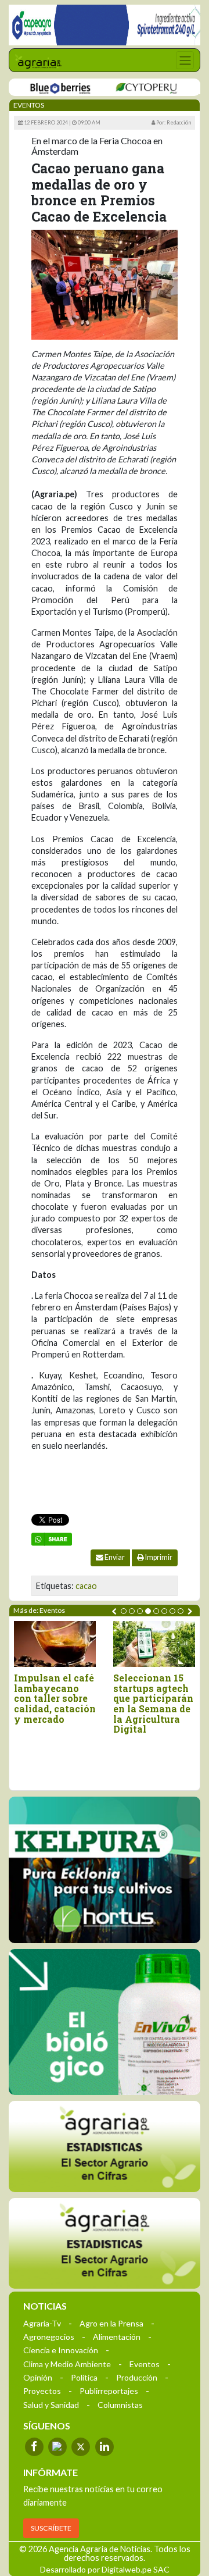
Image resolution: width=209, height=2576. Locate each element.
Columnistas (120, 2405)
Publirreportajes (109, 2391)
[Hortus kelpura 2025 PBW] (105, 1870)
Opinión (38, 2377)
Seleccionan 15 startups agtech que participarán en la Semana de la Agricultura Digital (153, 1704)
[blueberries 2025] (46, 88)
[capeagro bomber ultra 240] (105, 25)
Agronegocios (49, 2337)
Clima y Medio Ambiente (67, 2364)
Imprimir (158, 1557)
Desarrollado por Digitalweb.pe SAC (105, 2569)
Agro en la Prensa (111, 2323)
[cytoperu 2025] (132, 88)
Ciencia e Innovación (61, 2350)
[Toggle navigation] (185, 60)
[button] (124, 1611)
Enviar (114, 1557)
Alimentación (117, 2337)
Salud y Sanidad (51, 2405)
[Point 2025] (105, 2022)
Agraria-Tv (42, 2323)
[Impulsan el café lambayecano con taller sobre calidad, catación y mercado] (55, 1644)
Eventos (145, 2364)
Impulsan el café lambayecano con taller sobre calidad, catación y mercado (55, 1698)
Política (84, 2377)
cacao (86, 1586)
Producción (137, 2377)
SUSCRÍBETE (51, 2528)
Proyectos (42, 2391)
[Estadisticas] (105, 2146)
